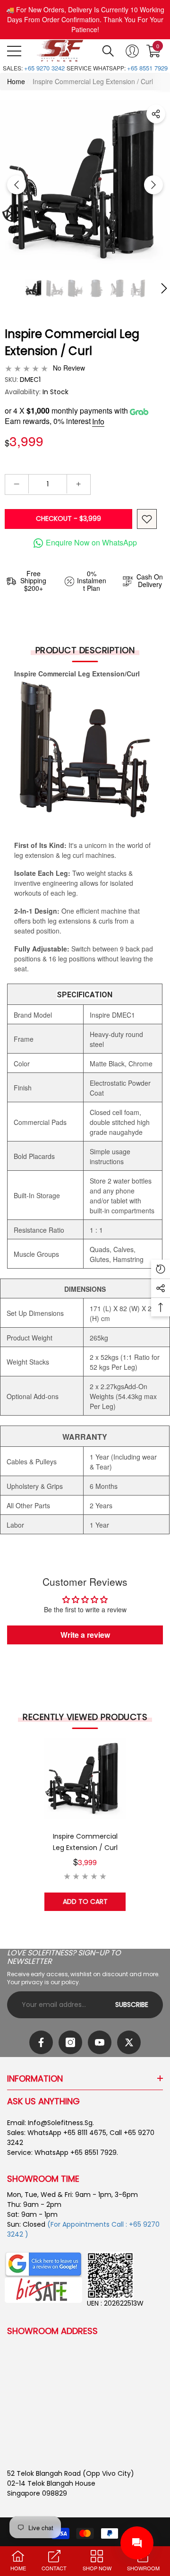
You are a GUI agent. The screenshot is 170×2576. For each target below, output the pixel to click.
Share (156, 114)
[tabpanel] (85, 1824)
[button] (108, 51)
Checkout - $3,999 (68, 519)
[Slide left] (17, 185)
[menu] (14, 51)
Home (16, 81)
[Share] (156, 114)
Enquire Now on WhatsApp (91, 542)
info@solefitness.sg (60, 2123)
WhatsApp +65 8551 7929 (76, 2152)
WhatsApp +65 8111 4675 (67, 2133)
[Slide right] (153, 185)
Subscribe (132, 2005)
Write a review (85, 1635)
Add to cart (85, 1902)
